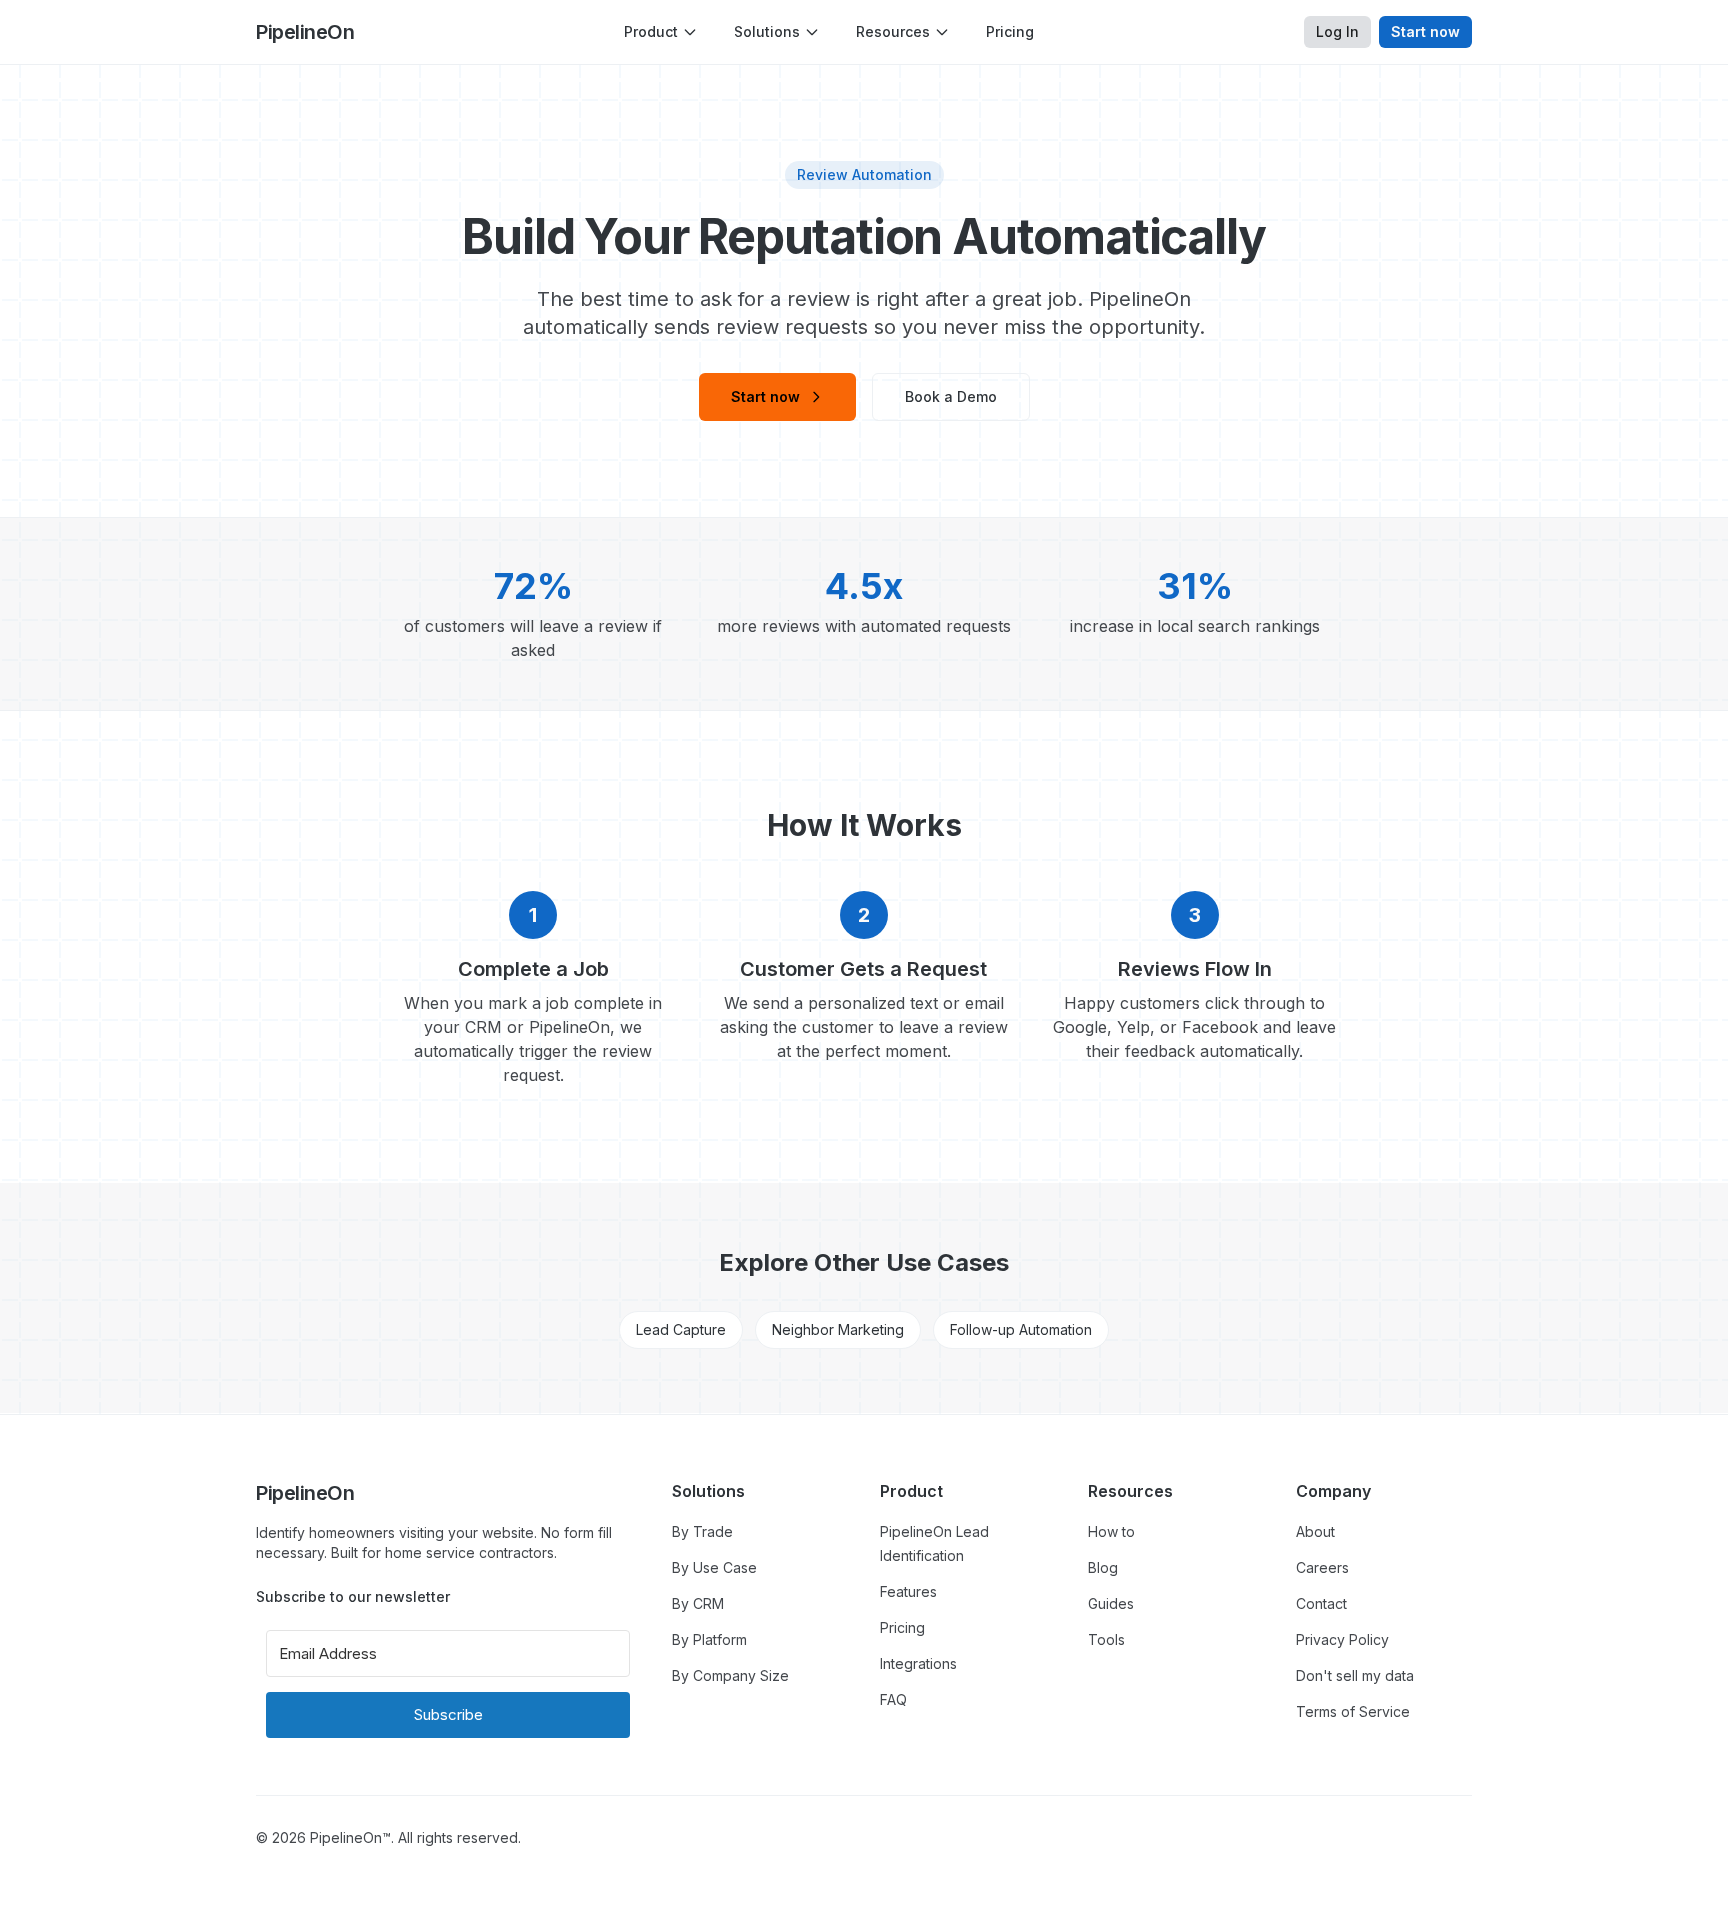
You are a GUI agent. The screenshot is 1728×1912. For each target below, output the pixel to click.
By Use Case (714, 1567)
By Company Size (730, 1675)
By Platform (709, 1639)
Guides (1111, 1603)
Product (651, 31)
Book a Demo (951, 396)
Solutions (767, 31)
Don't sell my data (1355, 1675)
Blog (1103, 1567)
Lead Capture (681, 1329)
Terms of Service (1353, 1711)
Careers (1322, 1567)
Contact (1321, 1603)
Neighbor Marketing (838, 1329)
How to (1111, 1531)
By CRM (698, 1603)
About (1315, 1531)
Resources (893, 31)
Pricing (1010, 31)
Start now (1425, 31)
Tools (1106, 1639)
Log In (1337, 31)
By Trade (702, 1531)
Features (908, 1591)
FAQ (893, 1699)
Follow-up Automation (1021, 1329)
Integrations (918, 1663)
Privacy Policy (1342, 1639)
